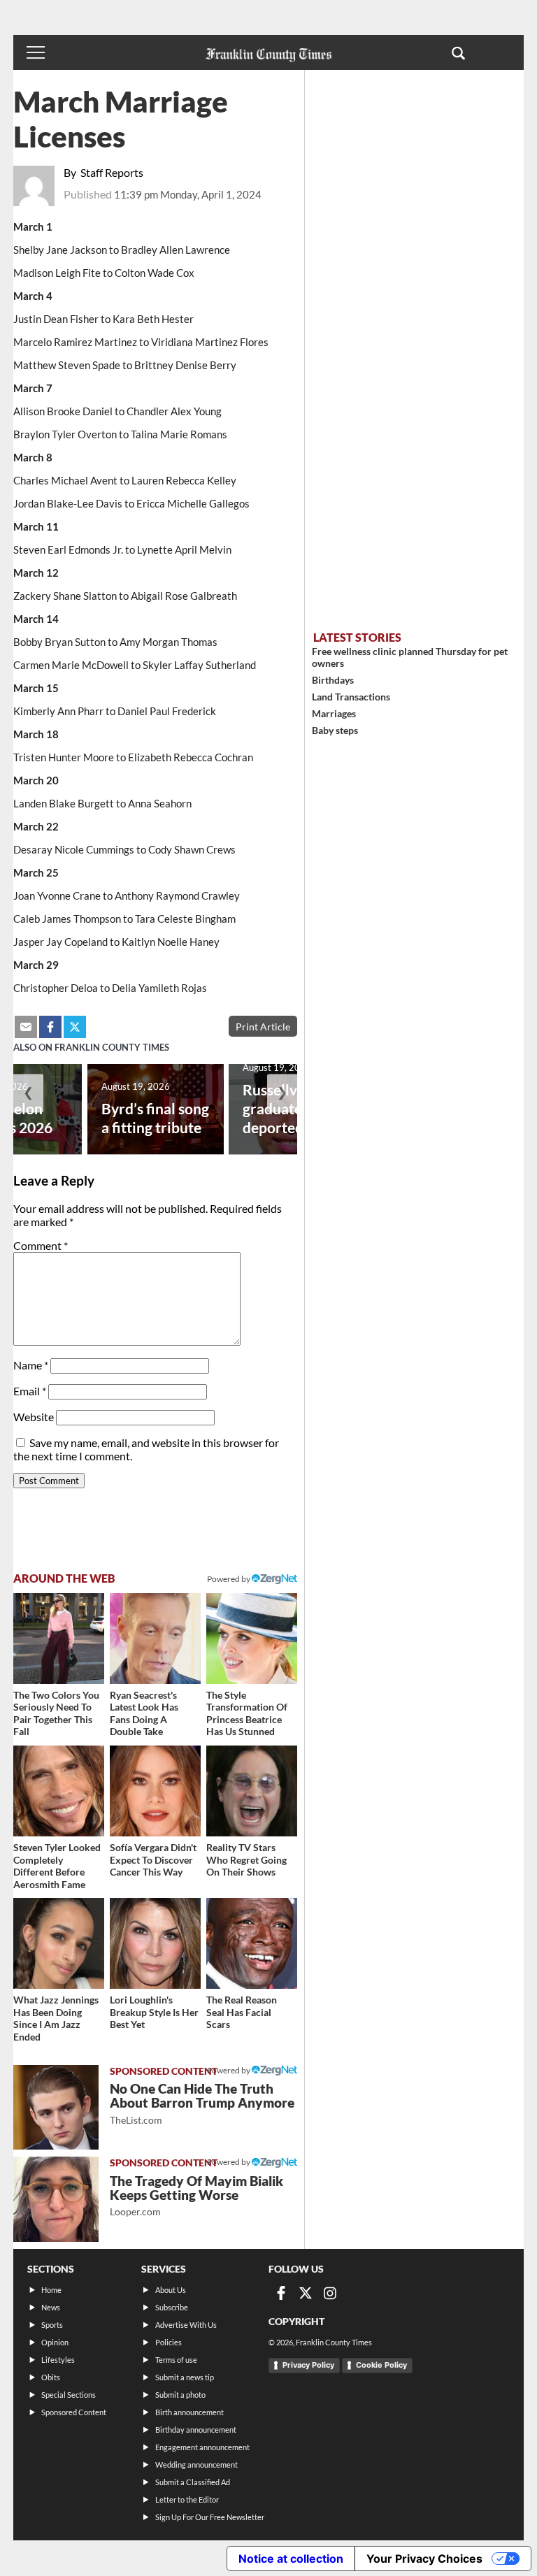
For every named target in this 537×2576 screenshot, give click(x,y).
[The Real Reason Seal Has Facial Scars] (252, 1943)
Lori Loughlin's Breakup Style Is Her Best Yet (154, 2012)
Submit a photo (180, 2395)
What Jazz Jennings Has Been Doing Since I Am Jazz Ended (56, 2018)
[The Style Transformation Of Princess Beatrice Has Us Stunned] (252, 1639)
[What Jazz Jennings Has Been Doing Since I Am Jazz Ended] (59, 1943)
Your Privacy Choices (424, 2559)
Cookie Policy (381, 2365)
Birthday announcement (196, 2430)
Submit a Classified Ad (193, 2482)
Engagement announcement (202, 2447)
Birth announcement (189, 2412)
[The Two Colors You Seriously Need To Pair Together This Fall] (59, 1639)
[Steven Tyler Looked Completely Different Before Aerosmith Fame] (59, 1791)
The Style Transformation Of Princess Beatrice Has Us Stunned (247, 1713)
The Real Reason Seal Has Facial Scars (242, 2012)
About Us (171, 2290)
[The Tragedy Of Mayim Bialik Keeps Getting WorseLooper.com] (56, 2199)
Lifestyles (58, 2360)
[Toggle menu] (36, 52)
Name (31, 1365)
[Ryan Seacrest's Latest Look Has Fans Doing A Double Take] (155, 1639)
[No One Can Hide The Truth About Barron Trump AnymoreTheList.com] (56, 2108)
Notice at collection (291, 2559)
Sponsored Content (74, 2412)
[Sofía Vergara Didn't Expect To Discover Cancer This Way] (155, 1791)
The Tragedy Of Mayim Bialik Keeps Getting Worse (196, 2195)
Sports (52, 2325)
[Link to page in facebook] (50, 1027)
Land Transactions (351, 697)
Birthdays (333, 680)
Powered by (229, 1579)
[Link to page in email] (26, 1027)
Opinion (55, 2342)
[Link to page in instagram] (330, 2293)
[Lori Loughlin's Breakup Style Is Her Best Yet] (155, 1943)
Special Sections (69, 2395)
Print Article (263, 1027)
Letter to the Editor (187, 2499)
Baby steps (335, 730)
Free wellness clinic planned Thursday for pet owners (410, 657)
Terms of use (176, 2360)
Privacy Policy (308, 2365)
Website (34, 1417)
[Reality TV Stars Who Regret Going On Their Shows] (252, 1791)
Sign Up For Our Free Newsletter (210, 2517)
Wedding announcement (196, 2465)
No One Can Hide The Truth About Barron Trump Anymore (202, 2103)
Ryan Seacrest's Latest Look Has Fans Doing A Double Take (144, 1713)
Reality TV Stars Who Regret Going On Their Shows (246, 1859)
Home (51, 2290)
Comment (41, 1245)
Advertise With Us (186, 2325)
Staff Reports (112, 172)
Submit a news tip (185, 2377)
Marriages (334, 713)
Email (30, 1391)
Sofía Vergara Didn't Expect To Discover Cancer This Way (153, 1859)
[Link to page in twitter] (75, 1027)
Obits (51, 2377)
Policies (169, 2342)
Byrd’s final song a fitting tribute (155, 1118)
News (51, 2307)
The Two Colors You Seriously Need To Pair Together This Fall (56, 1713)
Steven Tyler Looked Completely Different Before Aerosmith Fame (57, 1866)
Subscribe (172, 2307)
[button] (458, 52)
